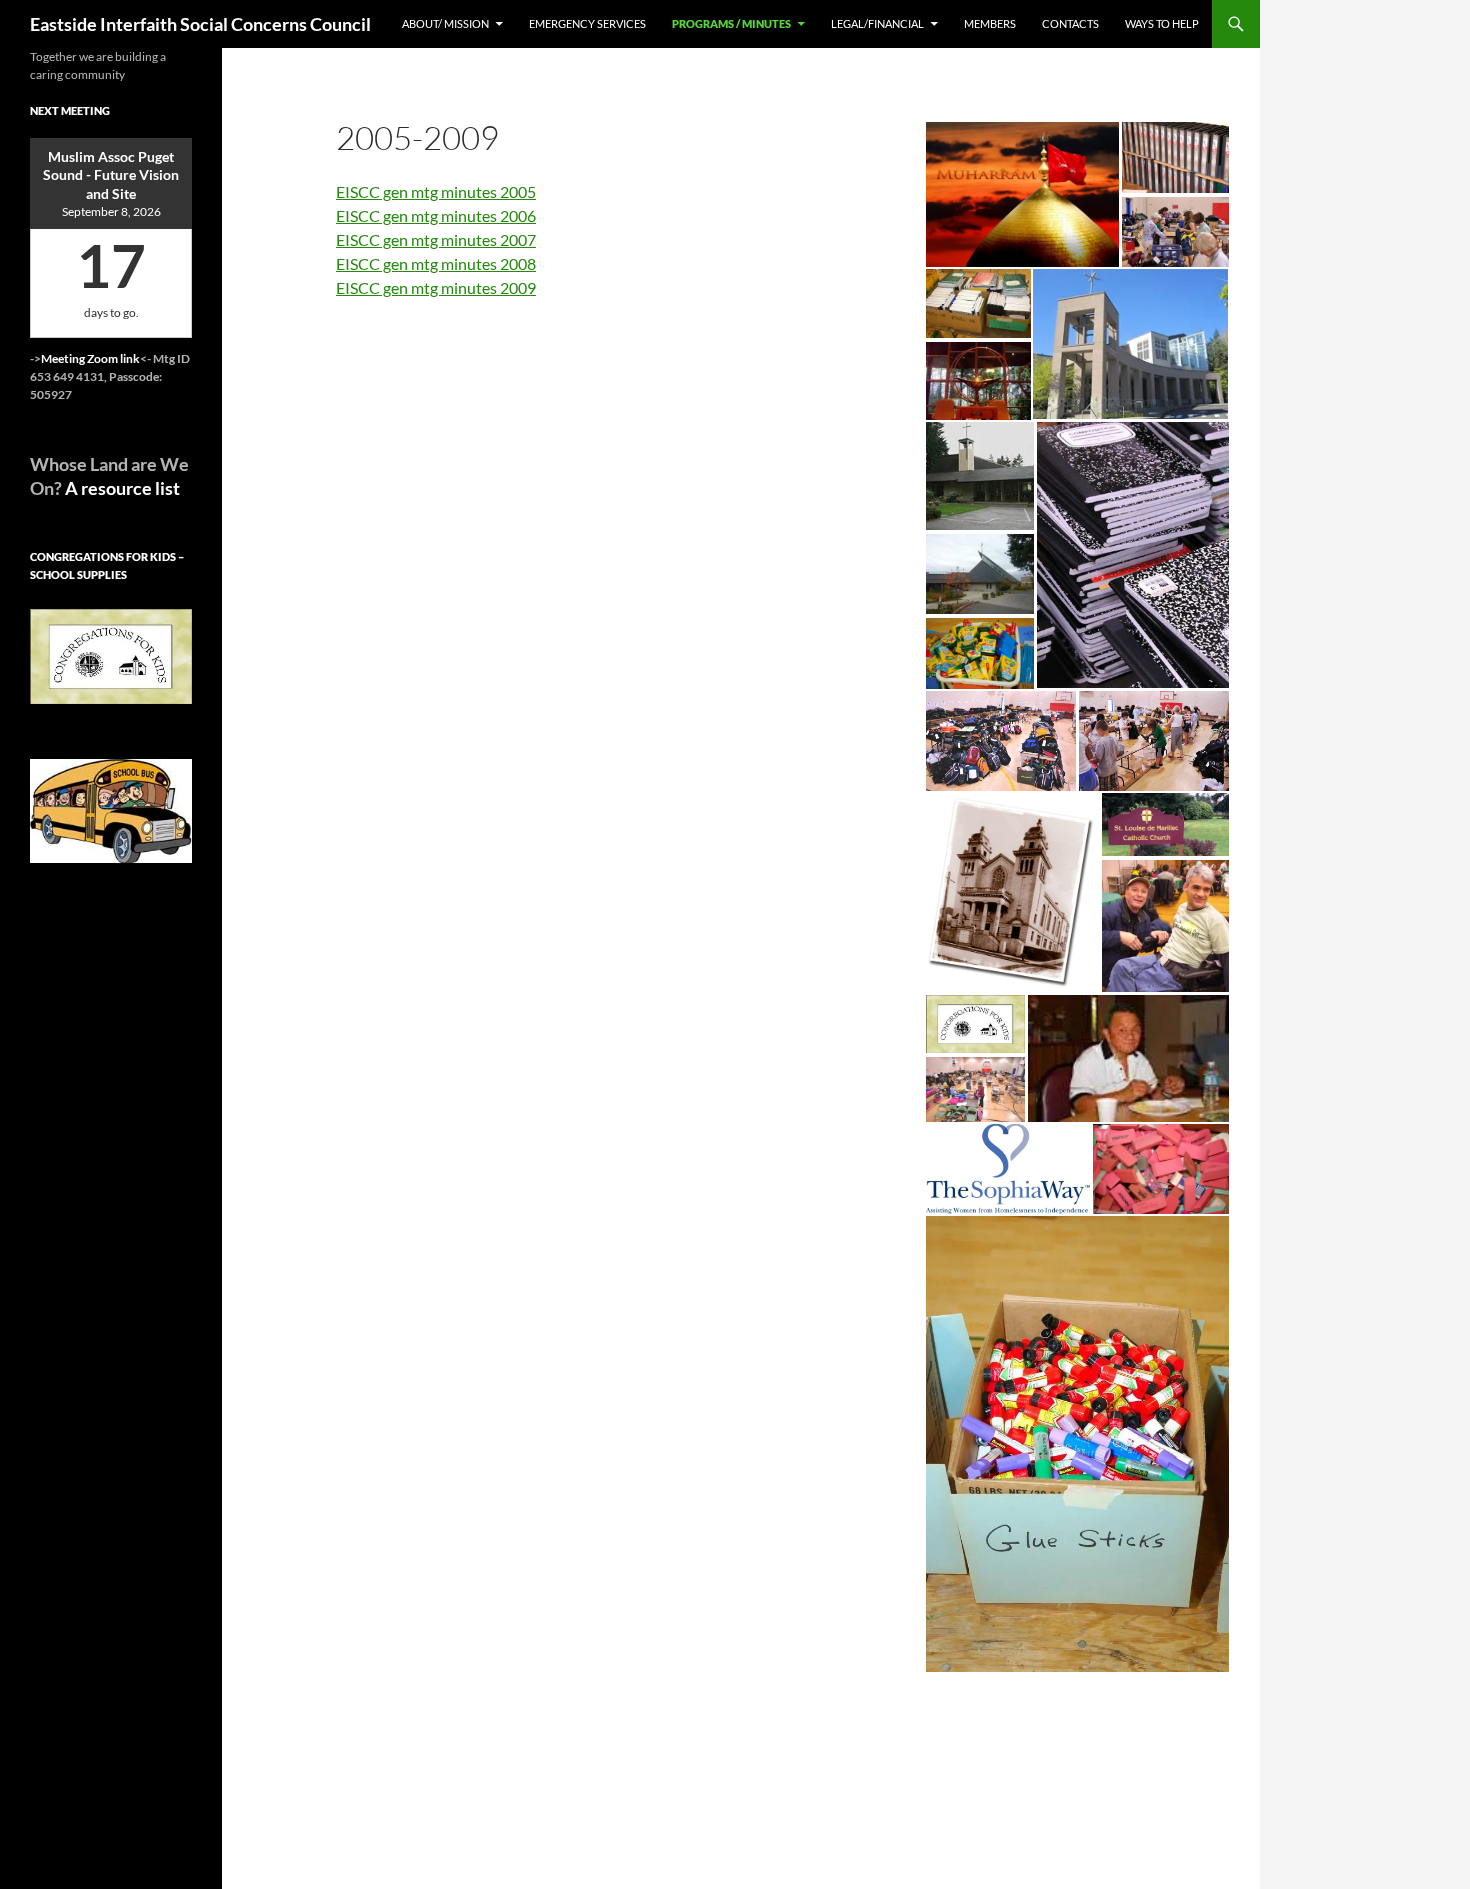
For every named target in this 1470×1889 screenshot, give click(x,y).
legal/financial (877, 23)
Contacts (1070, 23)
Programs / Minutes (731, 23)
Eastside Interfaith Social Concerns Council (200, 24)
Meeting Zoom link (90, 358)
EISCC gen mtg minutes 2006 (436, 215)
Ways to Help (1162, 23)
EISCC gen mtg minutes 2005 (436, 191)
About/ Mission (445, 23)
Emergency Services (587, 23)
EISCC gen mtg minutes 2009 (436, 287)
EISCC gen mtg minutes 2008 (436, 263)
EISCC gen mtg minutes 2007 (436, 239)
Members (990, 23)
